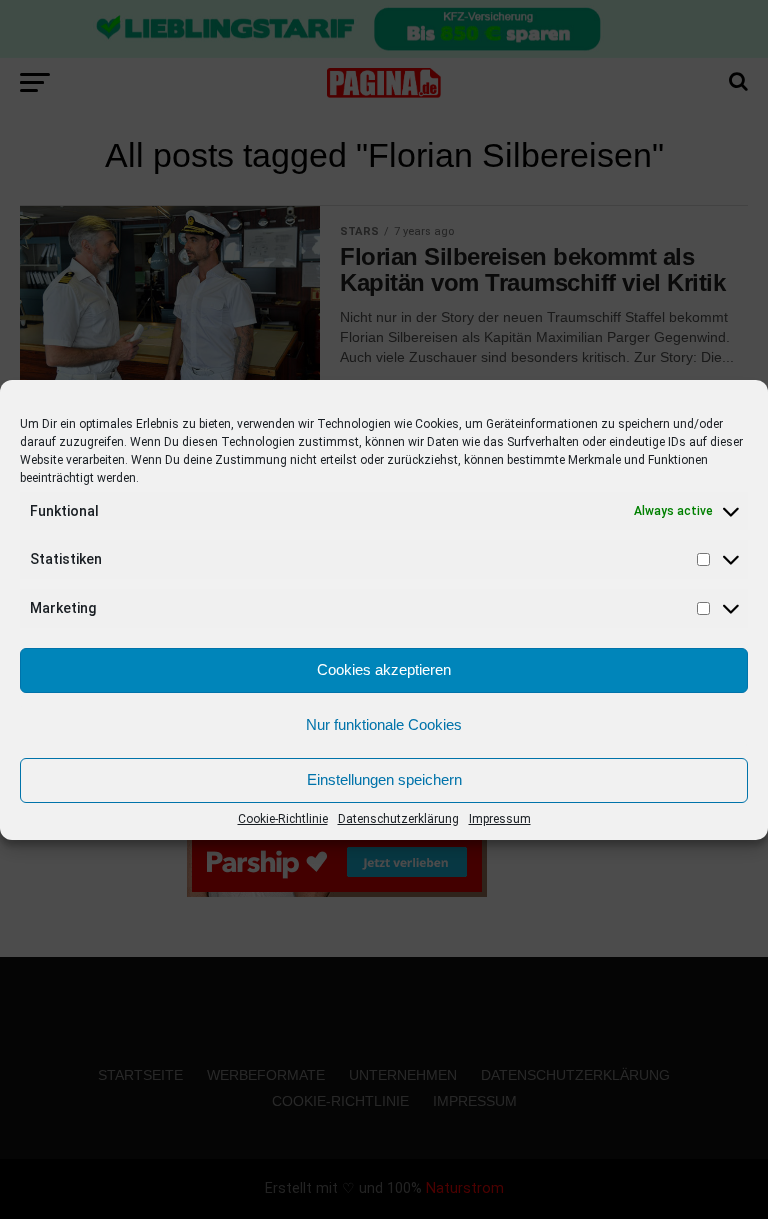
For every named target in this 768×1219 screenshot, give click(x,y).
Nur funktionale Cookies (384, 724)
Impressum (500, 819)
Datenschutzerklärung (398, 819)
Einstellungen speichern (384, 779)
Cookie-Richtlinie (283, 819)
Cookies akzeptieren (384, 669)
